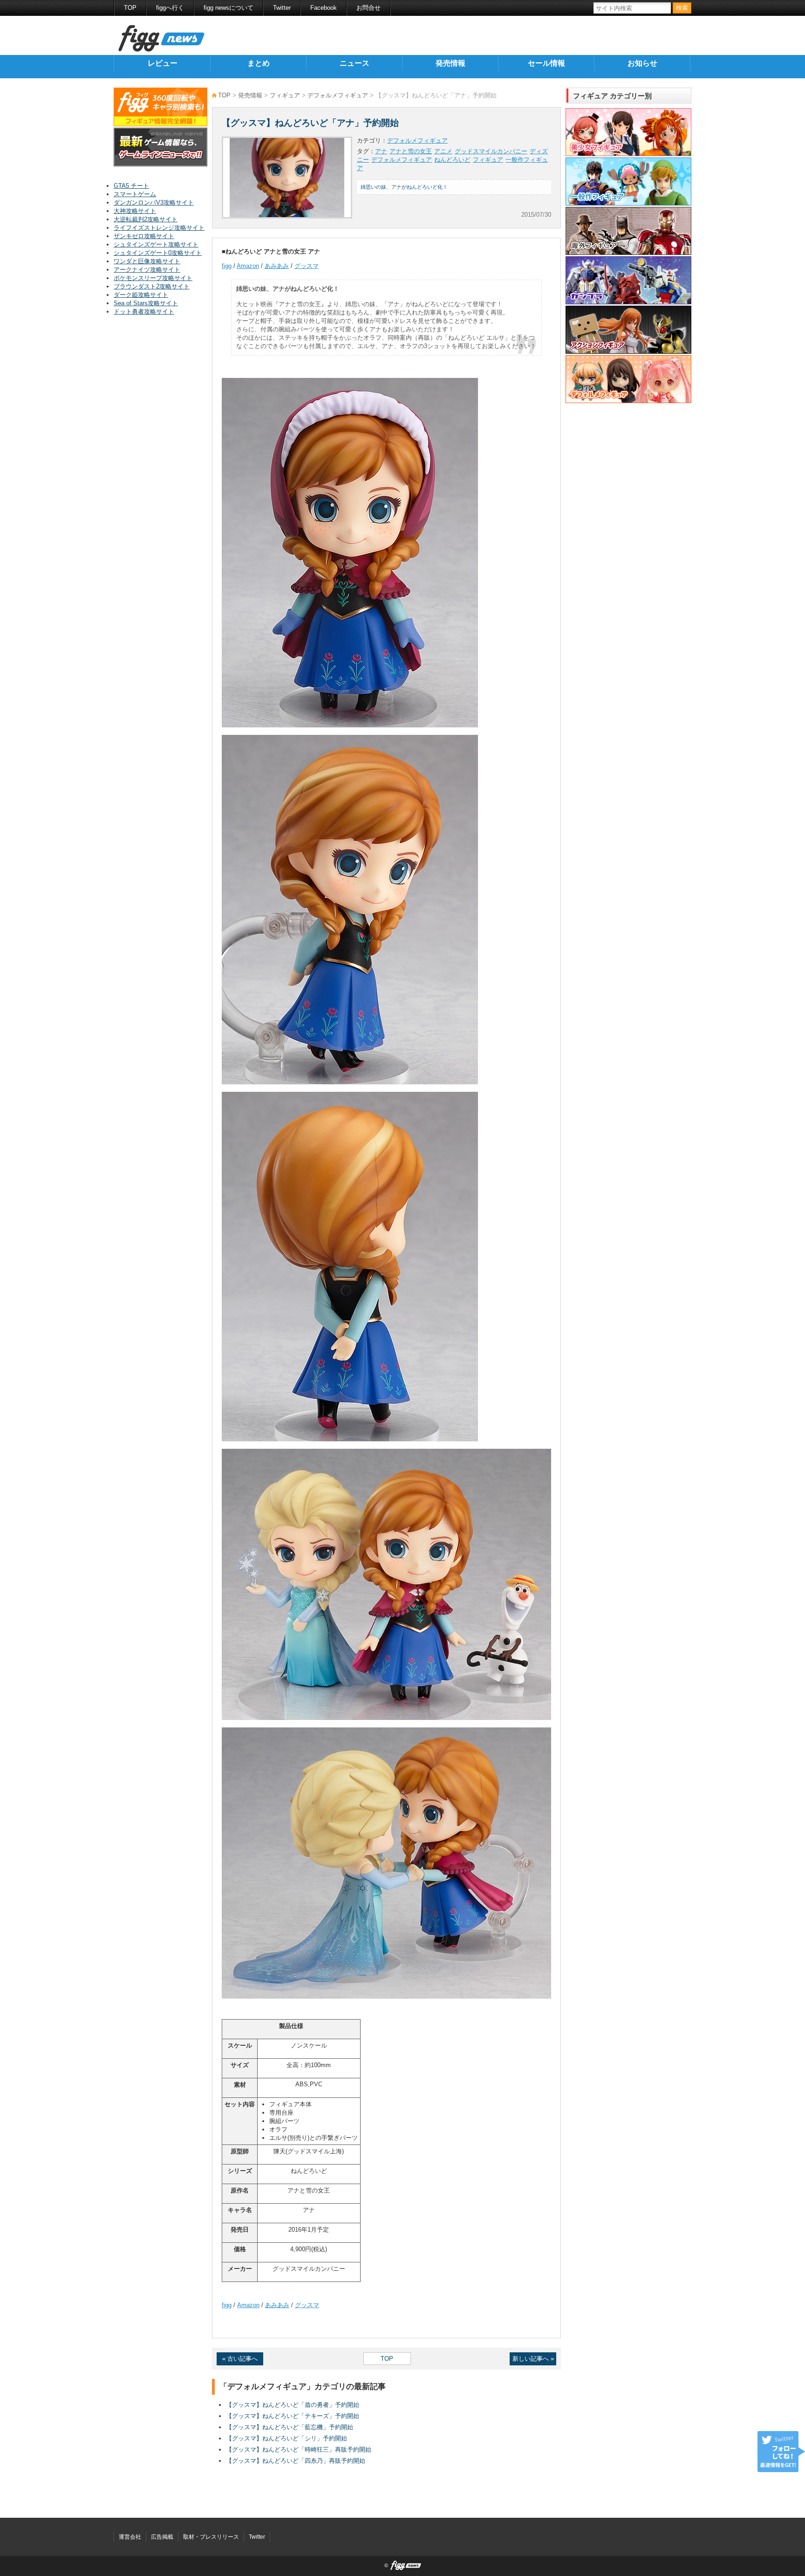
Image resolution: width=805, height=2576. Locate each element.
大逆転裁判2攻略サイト (146, 219)
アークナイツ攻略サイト (147, 270)
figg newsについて (229, 8)
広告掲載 (162, 2537)
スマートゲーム (135, 194)
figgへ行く (170, 8)
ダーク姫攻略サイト (141, 295)
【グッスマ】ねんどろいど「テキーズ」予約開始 (293, 2416)
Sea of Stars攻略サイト (146, 303)
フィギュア (285, 95)
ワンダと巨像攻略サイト (147, 261)
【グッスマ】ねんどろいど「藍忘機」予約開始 (290, 2427)
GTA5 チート (131, 186)
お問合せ (368, 8)
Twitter (282, 8)
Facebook (324, 8)
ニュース (355, 63)
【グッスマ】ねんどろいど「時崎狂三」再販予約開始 (299, 2449)
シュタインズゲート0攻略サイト (158, 253)
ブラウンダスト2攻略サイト (152, 286)
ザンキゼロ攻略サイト (144, 236)
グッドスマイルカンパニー (491, 151)
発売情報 (450, 63)
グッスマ (307, 266)
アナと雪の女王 (411, 151)
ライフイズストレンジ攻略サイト (159, 228)
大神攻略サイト (135, 211)
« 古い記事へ (240, 2359)
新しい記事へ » (533, 2359)
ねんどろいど (452, 160)
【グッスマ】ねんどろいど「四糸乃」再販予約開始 (296, 2461)
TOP (130, 8)
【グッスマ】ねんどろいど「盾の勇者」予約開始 (293, 2405)
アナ (381, 151)
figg (227, 266)
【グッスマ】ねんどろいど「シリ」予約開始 (287, 2438)
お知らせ (642, 63)
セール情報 (546, 63)
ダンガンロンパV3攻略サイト (154, 202)
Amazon (248, 266)
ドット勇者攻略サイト (144, 312)
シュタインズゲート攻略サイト (156, 244)
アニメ (443, 151)
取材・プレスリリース (211, 2537)
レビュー (163, 63)
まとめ (259, 63)
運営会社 (130, 2537)
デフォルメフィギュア (338, 95)
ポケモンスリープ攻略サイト (153, 278)
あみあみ (277, 266)
